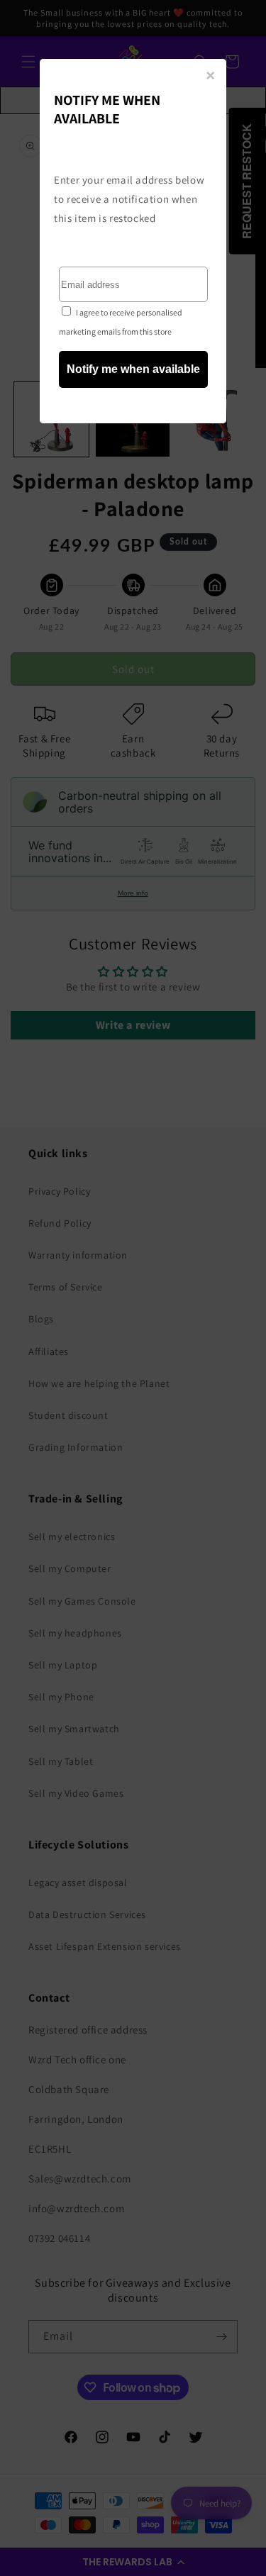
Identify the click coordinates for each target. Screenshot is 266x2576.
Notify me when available (133, 369)
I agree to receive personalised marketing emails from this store (121, 322)
